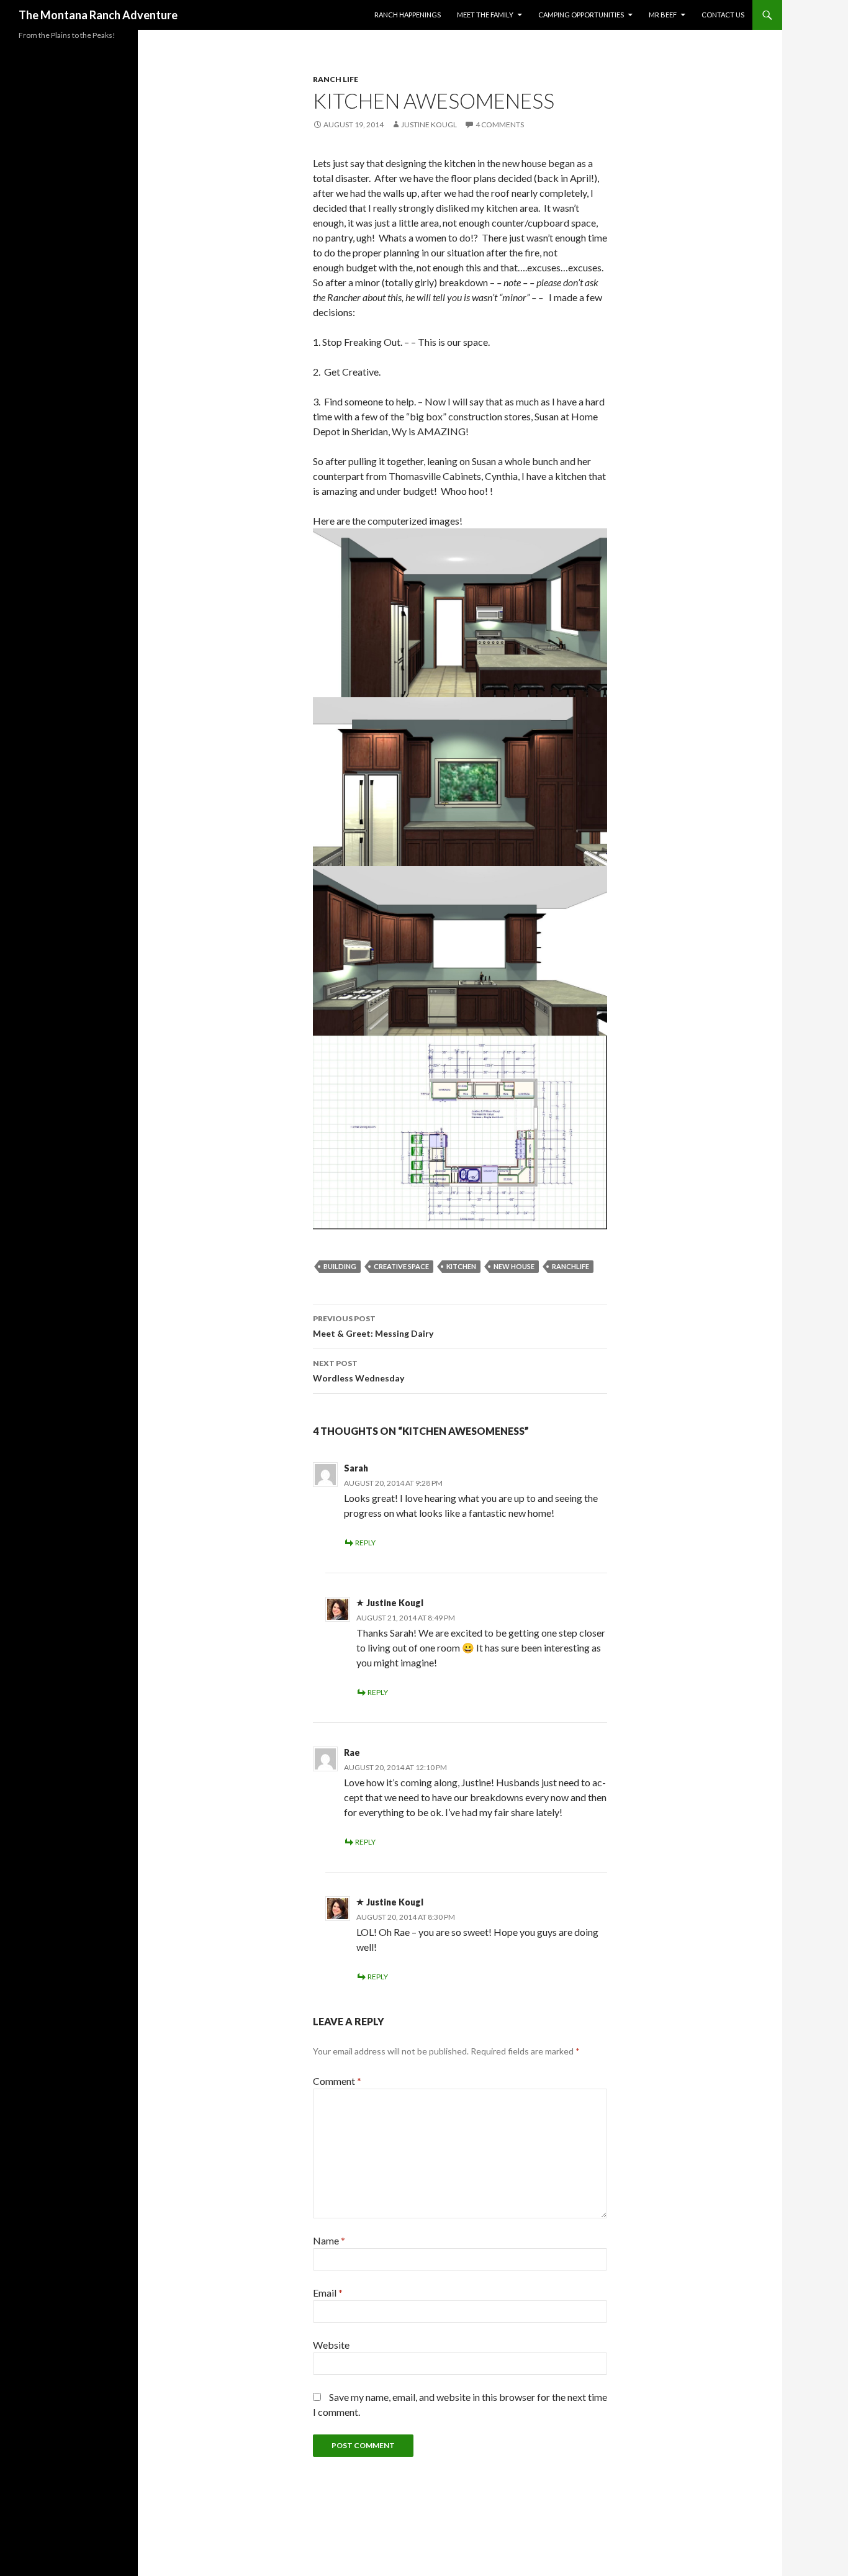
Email (328, 2293)
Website (331, 2345)
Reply (365, 1543)
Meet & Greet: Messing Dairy (373, 1326)
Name (329, 2240)
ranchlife (571, 1266)
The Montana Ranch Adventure (98, 15)
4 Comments (500, 124)
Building (340, 1266)
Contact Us (723, 15)
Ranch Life (336, 79)
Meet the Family (485, 15)
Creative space (401, 1266)
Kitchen (461, 1266)
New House (514, 1266)
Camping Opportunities (581, 15)
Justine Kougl (429, 124)
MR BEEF (663, 15)
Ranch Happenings (408, 15)
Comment (337, 2081)
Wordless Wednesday (359, 1371)
